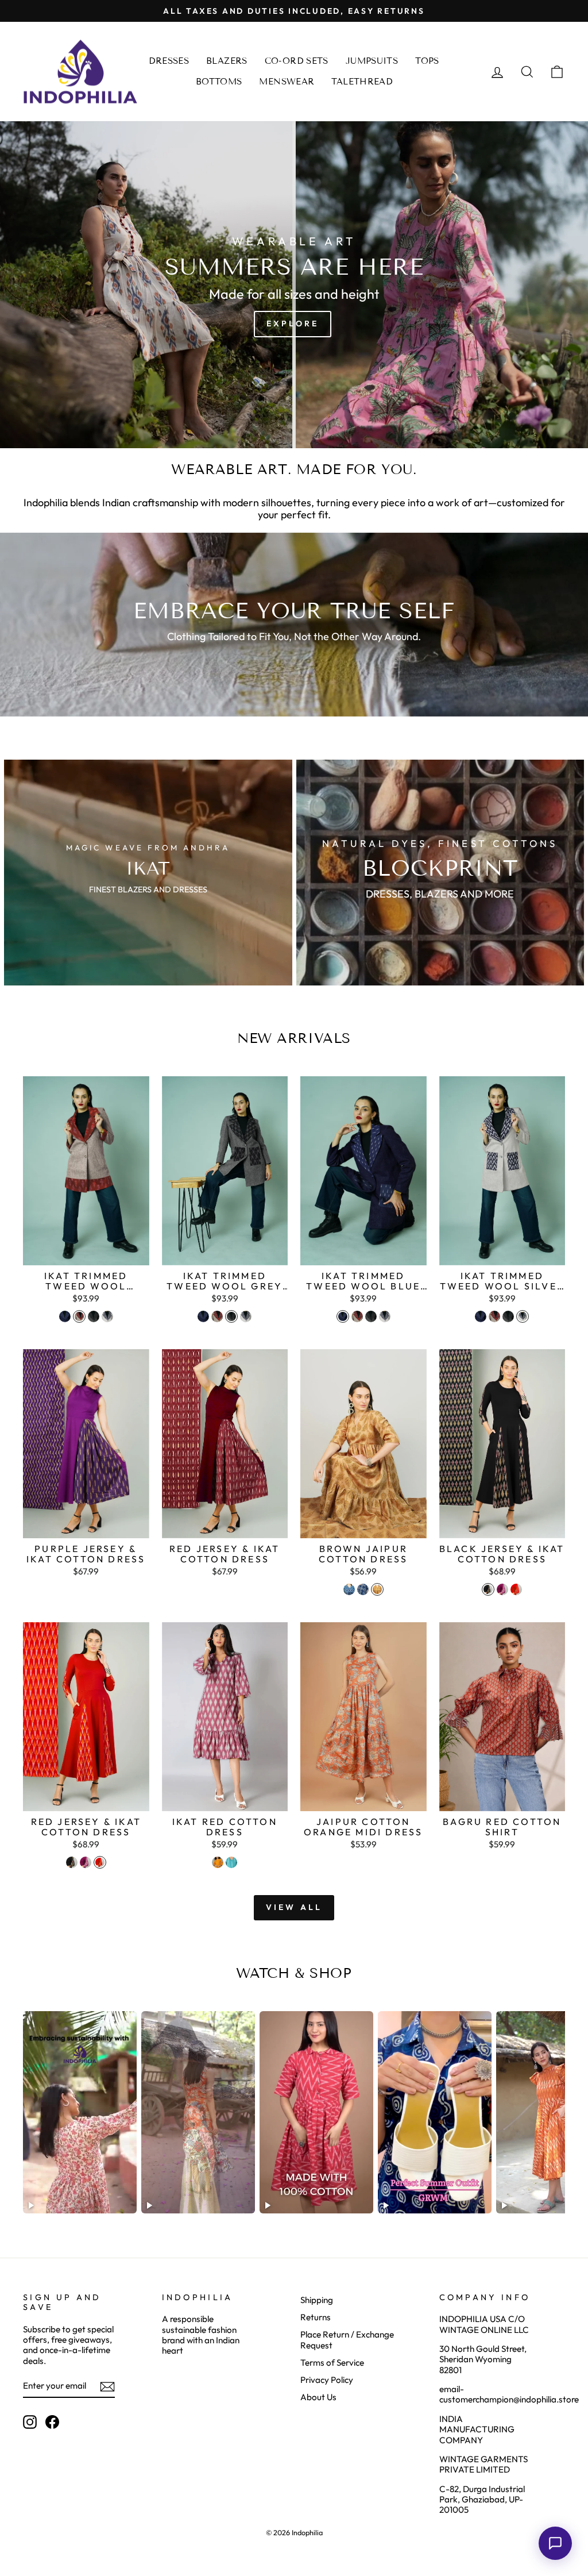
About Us (318, 2397)
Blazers (227, 61)
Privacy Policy (327, 2380)
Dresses (169, 61)
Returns (316, 2317)
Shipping (317, 2300)
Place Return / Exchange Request (347, 2340)
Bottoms (219, 82)
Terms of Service (332, 2363)
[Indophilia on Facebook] (52, 2422)
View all (294, 1907)
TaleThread (362, 82)
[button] (555, 2543)
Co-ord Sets (297, 61)
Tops (427, 61)
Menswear (287, 82)
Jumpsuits (372, 61)
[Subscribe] (107, 2387)
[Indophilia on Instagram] (30, 2422)
